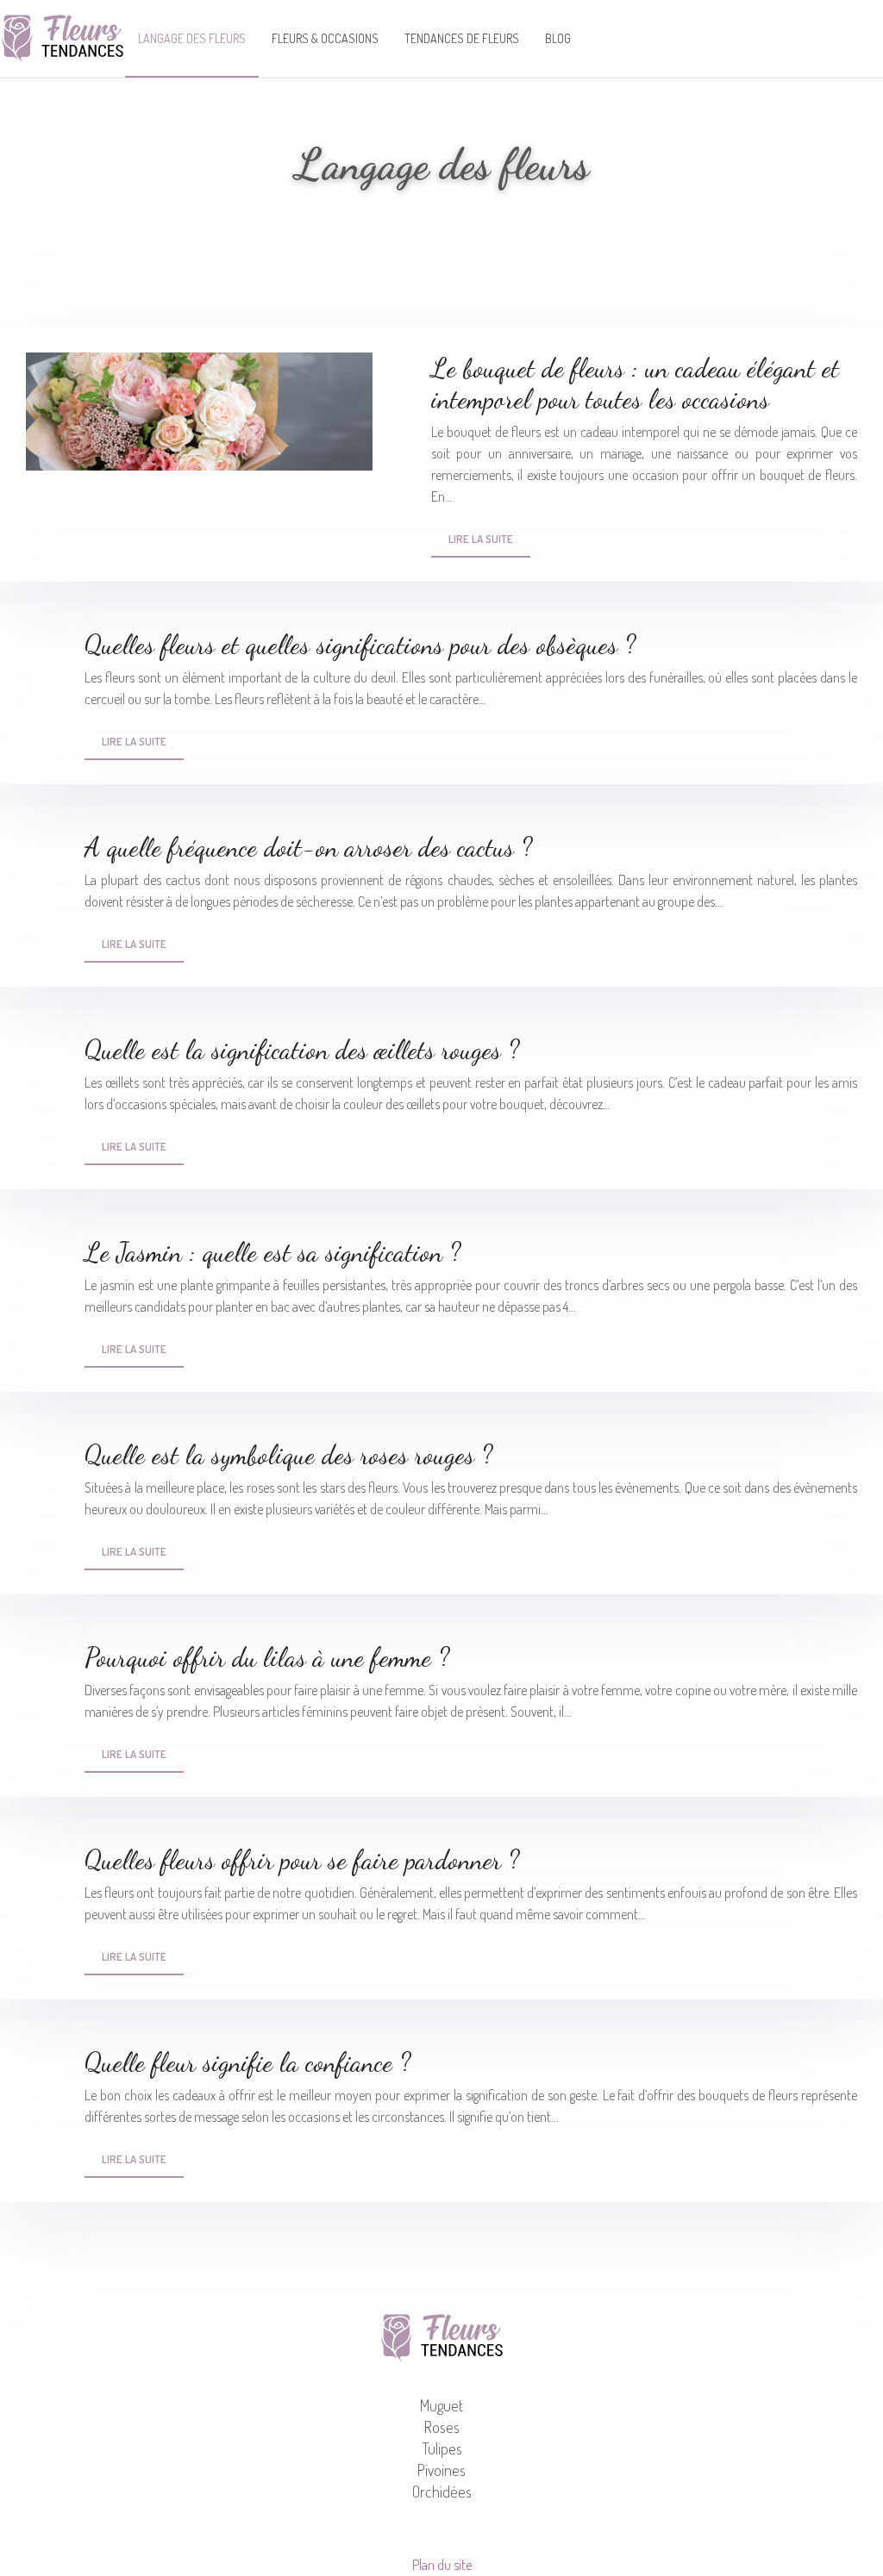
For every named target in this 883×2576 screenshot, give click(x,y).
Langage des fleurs (192, 38)
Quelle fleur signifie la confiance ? (247, 2062)
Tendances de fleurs (462, 38)
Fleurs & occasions (325, 38)
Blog (558, 38)
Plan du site (442, 2565)
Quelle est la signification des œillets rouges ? (302, 1050)
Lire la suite (481, 539)
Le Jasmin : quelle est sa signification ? (272, 1252)
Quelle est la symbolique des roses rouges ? (288, 1455)
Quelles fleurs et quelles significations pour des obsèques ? (360, 645)
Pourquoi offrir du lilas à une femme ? (267, 1657)
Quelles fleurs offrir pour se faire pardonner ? (302, 1860)
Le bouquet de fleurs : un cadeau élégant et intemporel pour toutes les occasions (635, 384)
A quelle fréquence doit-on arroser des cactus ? (308, 847)
